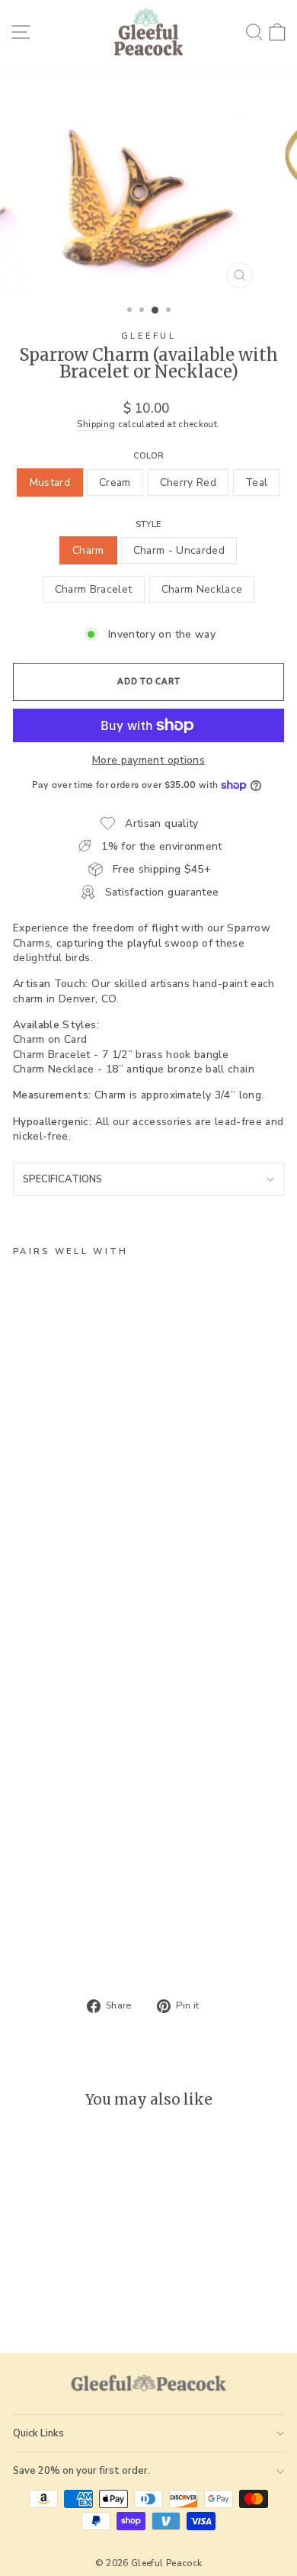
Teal (256, 482)
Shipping (96, 424)
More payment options (148, 760)
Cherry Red (188, 482)
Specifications (62, 1179)
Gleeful (148, 336)
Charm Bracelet (94, 589)
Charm (88, 550)
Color (148, 456)
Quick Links (38, 2433)
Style (148, 524)
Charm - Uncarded (179, 550)
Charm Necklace (202, 589)
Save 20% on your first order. (81, 2471)
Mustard (50, 482)
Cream (115, 482)
